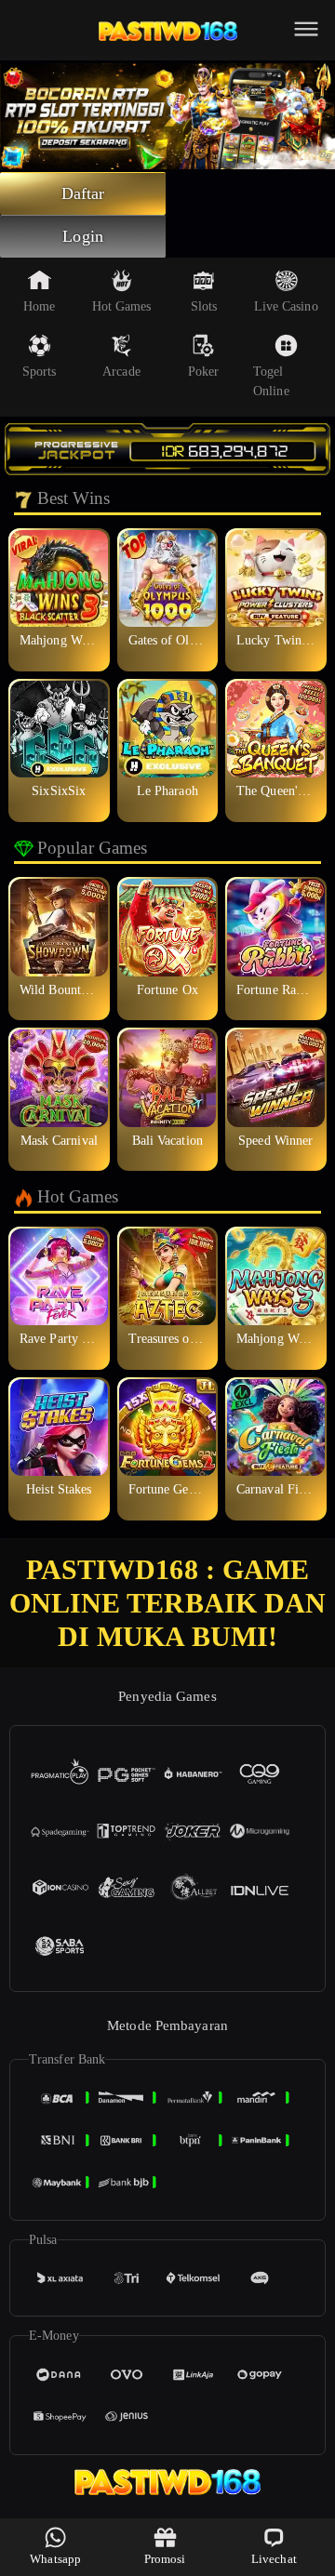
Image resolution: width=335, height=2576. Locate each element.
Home (39, 306)
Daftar (83, 193)
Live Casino (286, 306)
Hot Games (122, 306)
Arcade (121, 372)
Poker (204, 372)
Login (83, 236)
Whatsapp (55, 2559)
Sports (40, 372)
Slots (204, 306)
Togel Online (271, 381)
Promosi (165, 2559)
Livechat (274, 2559)
